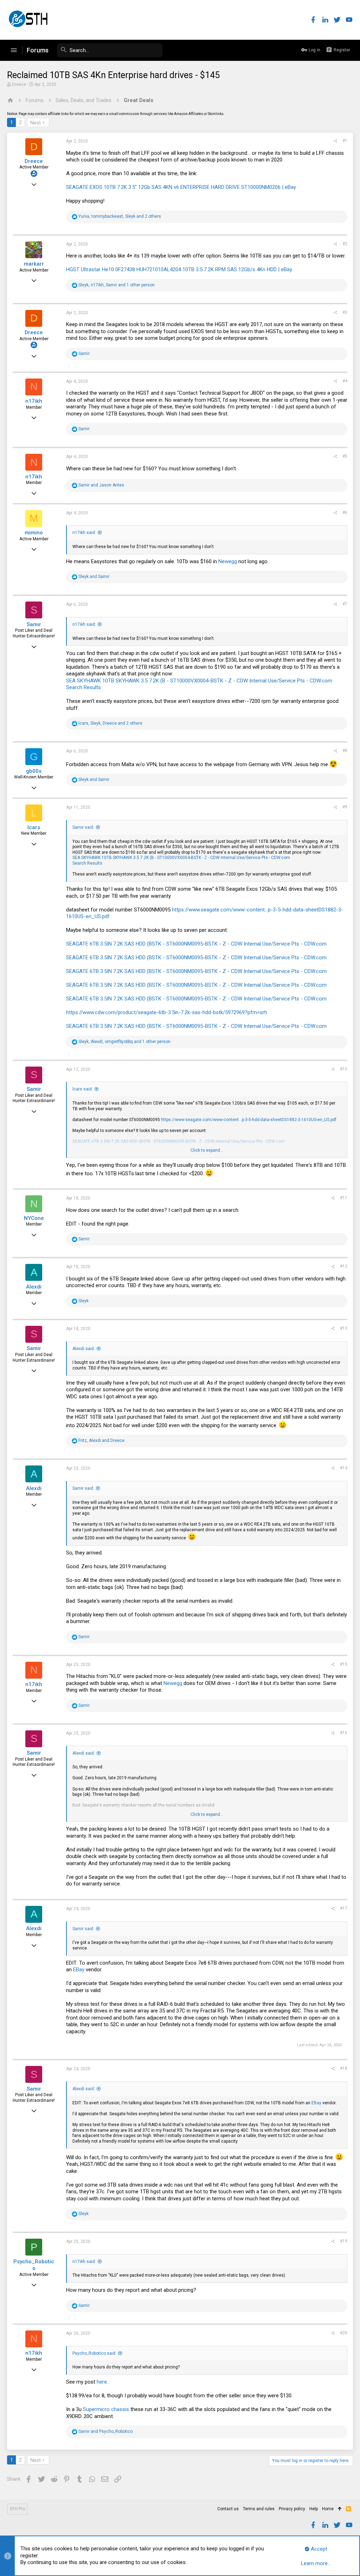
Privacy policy (292, 2509)
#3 (345, 312)
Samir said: (83, 827)
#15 (344, 1664)
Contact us (228, 2509)
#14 (344, 1468)
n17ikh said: (84, 533)
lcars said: (83, 1089)
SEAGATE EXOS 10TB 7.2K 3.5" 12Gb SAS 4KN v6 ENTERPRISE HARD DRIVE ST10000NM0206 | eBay (181, 187)
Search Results (83, 687)
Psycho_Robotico (34, 2265)
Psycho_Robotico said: (94, 2353)
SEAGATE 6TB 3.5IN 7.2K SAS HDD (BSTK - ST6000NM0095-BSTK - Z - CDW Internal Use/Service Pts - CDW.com (196, 944)
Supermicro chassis (106, 2409)
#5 (345, 456)
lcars (34, 827)
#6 (345, 513)
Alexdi (34, 1287)
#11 (344, 1198)
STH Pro (17, 2509)
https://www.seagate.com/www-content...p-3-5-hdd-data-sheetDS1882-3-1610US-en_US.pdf (249, 1120)
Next (36, 123)
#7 (345, 604)
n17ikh (34, 401)
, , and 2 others (120, 216)
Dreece (19, 84)
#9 (345, 807)
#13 (344, 1328)
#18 (344, 2068)
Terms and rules (259, 2509)
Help (314, 2509)
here (102, 2382)
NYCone (34, 1218)
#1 (345, 141)
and (101, 485)
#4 (345, 381)
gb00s (34, 771)
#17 (344, 1908)
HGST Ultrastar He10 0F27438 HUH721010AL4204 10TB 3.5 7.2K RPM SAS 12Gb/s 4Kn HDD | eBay (179, 269)
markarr (34, 264)
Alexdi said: (84, 1349)
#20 (344, 2333)
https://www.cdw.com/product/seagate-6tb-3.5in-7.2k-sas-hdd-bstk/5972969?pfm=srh (167, 1012)
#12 (344, 1266)
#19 (344, 2241)
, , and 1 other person (117, 285)
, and (101, 1440)
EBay (79, 1970)
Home (328, 2509)
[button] (14, 50)
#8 (345, 751)
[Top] (340, 2509)
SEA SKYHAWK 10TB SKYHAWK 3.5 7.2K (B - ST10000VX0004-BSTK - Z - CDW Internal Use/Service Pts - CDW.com (199, 681)
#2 (345, 244)
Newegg (228, 561)
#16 (344, 1733)
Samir (34, 624)
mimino (34, 533)
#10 (344, 1069)
